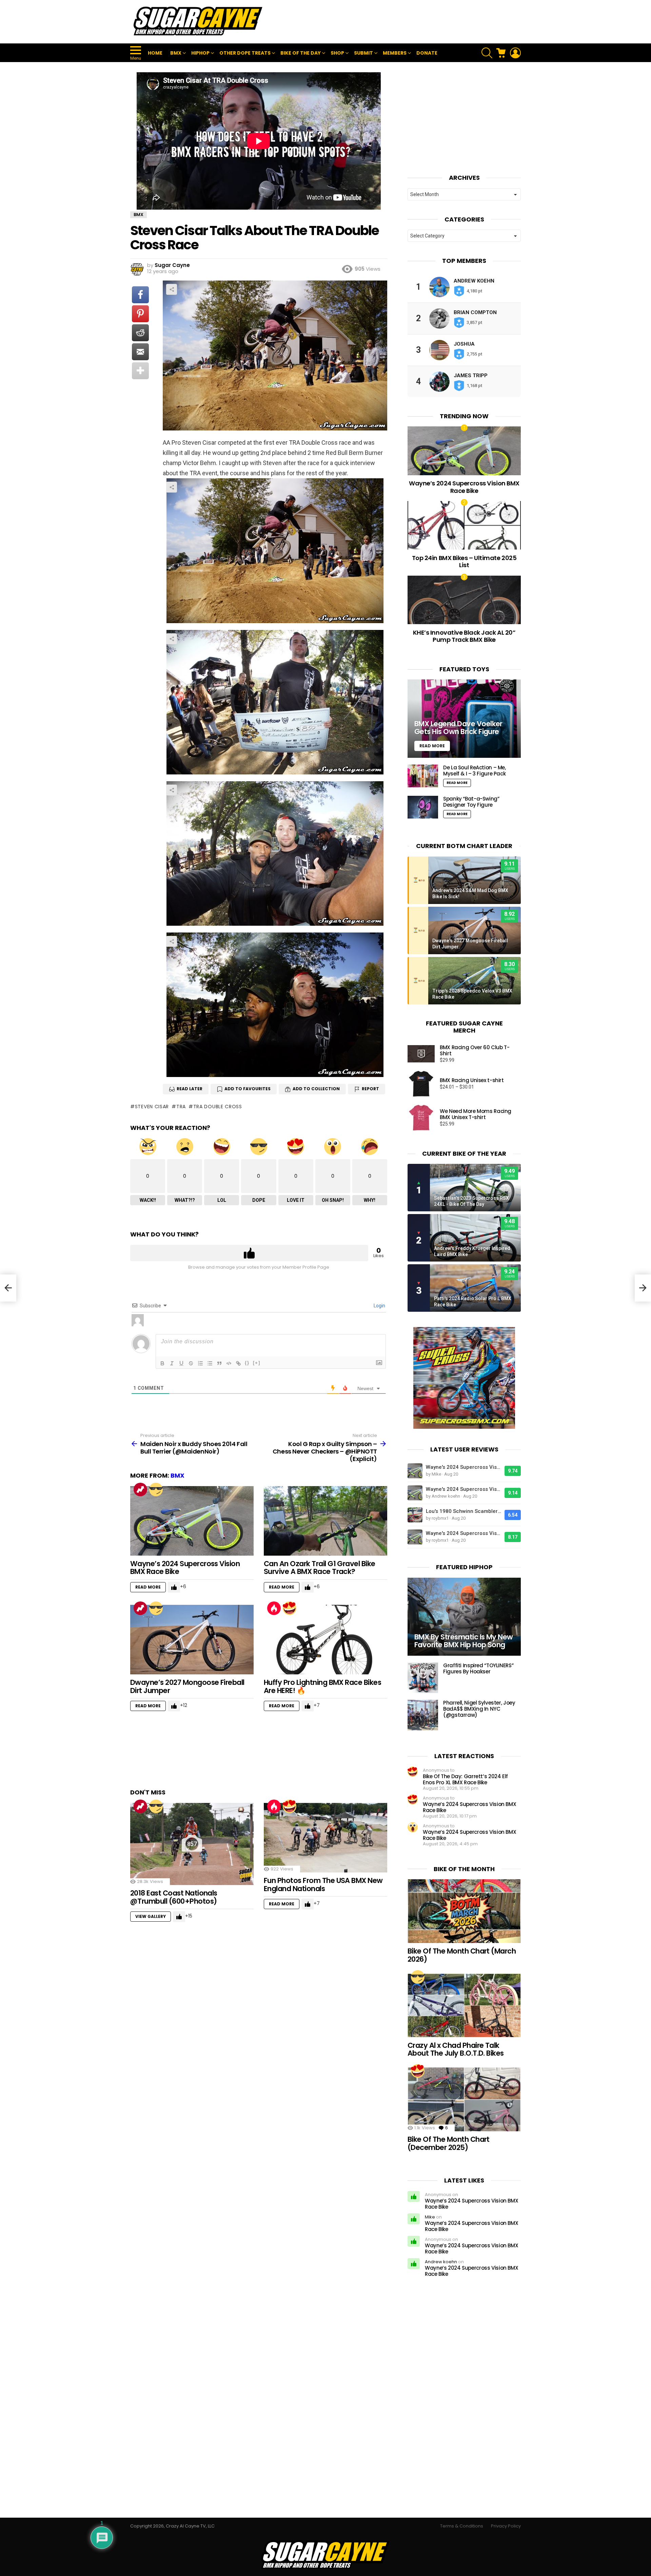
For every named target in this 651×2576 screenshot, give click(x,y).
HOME (155, 53)
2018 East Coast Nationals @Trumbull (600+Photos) (174, 1897)
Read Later (190, 1089)
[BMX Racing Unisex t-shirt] (421, 1084)
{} (247, 1363)
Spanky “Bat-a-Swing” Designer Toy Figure (471, 802)
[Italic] (172, 1363)
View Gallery (151, 1916)
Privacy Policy (506, 2526)
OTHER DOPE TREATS (245, 53)
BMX (176, 53)
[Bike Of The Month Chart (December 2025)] (464, 2099)
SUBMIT (363, 53)
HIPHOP (200, 53)
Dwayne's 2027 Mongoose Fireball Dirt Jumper (470, 944)
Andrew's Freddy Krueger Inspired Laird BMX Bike (472, 1251)
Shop (337, 53)
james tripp (471, 376)
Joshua (464, 344)
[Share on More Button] (140, 371)
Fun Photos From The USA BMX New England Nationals (323, 1885)
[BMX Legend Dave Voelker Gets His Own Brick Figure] (464, 719)
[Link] (238, 1363)
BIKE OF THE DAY (301, 53)
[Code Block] (229, 1363)
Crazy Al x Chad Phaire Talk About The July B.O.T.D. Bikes (456, 2049)
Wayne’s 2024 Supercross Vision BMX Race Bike (185, 1568)
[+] (257, 1363)
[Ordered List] (200, 1363)
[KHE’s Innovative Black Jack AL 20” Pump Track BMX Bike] (464, 600)
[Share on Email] (140, 352)
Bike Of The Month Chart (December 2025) (449, 2143)
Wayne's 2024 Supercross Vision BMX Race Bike (463, 1467)
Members (395, 53)
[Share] (275, 551)
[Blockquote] (219, 1363)
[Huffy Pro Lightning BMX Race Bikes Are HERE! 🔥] (325, 1640)
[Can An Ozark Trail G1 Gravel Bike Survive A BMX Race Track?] (325, 1521)
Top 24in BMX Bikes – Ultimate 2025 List (464, 562)
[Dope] (156, 1489)
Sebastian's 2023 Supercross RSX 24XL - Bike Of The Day (471, 1201)
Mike (430, 2217)
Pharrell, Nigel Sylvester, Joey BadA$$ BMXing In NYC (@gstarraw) (479, 1709)
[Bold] (162, 1363)
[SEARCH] (487, 53)
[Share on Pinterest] (140, 314)
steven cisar (152, 1107)
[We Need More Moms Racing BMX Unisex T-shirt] (421, 1118)
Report (370, 1089)
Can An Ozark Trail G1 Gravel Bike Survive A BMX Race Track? (320, 1568)
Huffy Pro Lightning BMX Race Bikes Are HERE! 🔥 (322, 1686)
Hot (274, 1608)
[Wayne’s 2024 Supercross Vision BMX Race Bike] (192, 1521)
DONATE (427, 53)
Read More (148, 1587)
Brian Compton (475, 312)
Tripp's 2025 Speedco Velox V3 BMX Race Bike (472, 994)
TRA (181, 1107)
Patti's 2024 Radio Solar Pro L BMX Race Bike (473, 1302)
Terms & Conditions (462, 2526)
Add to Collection (316, 1089)
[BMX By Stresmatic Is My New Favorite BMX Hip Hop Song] (464, 1617)
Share (172, 289)
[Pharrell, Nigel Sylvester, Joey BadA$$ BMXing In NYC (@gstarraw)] (423, 1715)
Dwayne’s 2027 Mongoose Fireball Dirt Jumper (187, 1686)
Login (379, 1306)
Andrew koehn (474, 281)
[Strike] (191, 1363)
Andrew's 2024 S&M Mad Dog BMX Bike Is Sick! (470, 893)
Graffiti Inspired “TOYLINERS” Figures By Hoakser (478, 1668)
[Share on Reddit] (140, 333)
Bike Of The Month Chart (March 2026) (462, 1955)
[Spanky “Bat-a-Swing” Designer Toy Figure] (423, 807)
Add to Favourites (248, 1089)
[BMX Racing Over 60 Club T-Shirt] (421, 1054)
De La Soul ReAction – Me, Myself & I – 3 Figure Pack (475, 771)
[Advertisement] (397, 22)
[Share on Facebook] (140, 295)
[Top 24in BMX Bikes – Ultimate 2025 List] (464, 525)
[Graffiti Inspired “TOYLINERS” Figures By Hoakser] (423, 1678)
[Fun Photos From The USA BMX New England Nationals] (325, 1838)
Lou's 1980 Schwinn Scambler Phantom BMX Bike (463, 1511)
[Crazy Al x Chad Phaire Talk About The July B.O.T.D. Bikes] (464, 2005)
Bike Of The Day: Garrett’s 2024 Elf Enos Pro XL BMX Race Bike (465, 1779)
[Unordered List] (210, 1363)
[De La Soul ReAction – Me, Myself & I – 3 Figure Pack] (423, 776)
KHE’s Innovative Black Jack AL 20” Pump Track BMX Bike (464, 636)
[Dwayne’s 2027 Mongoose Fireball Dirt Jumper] (192, 1640)
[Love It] (290, 1608)
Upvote (249, 1253)
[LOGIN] (515, 53)
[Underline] (181, 1363)
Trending (140, 1489)
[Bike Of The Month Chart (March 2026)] (464, 1911)
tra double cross (218, 1107)
